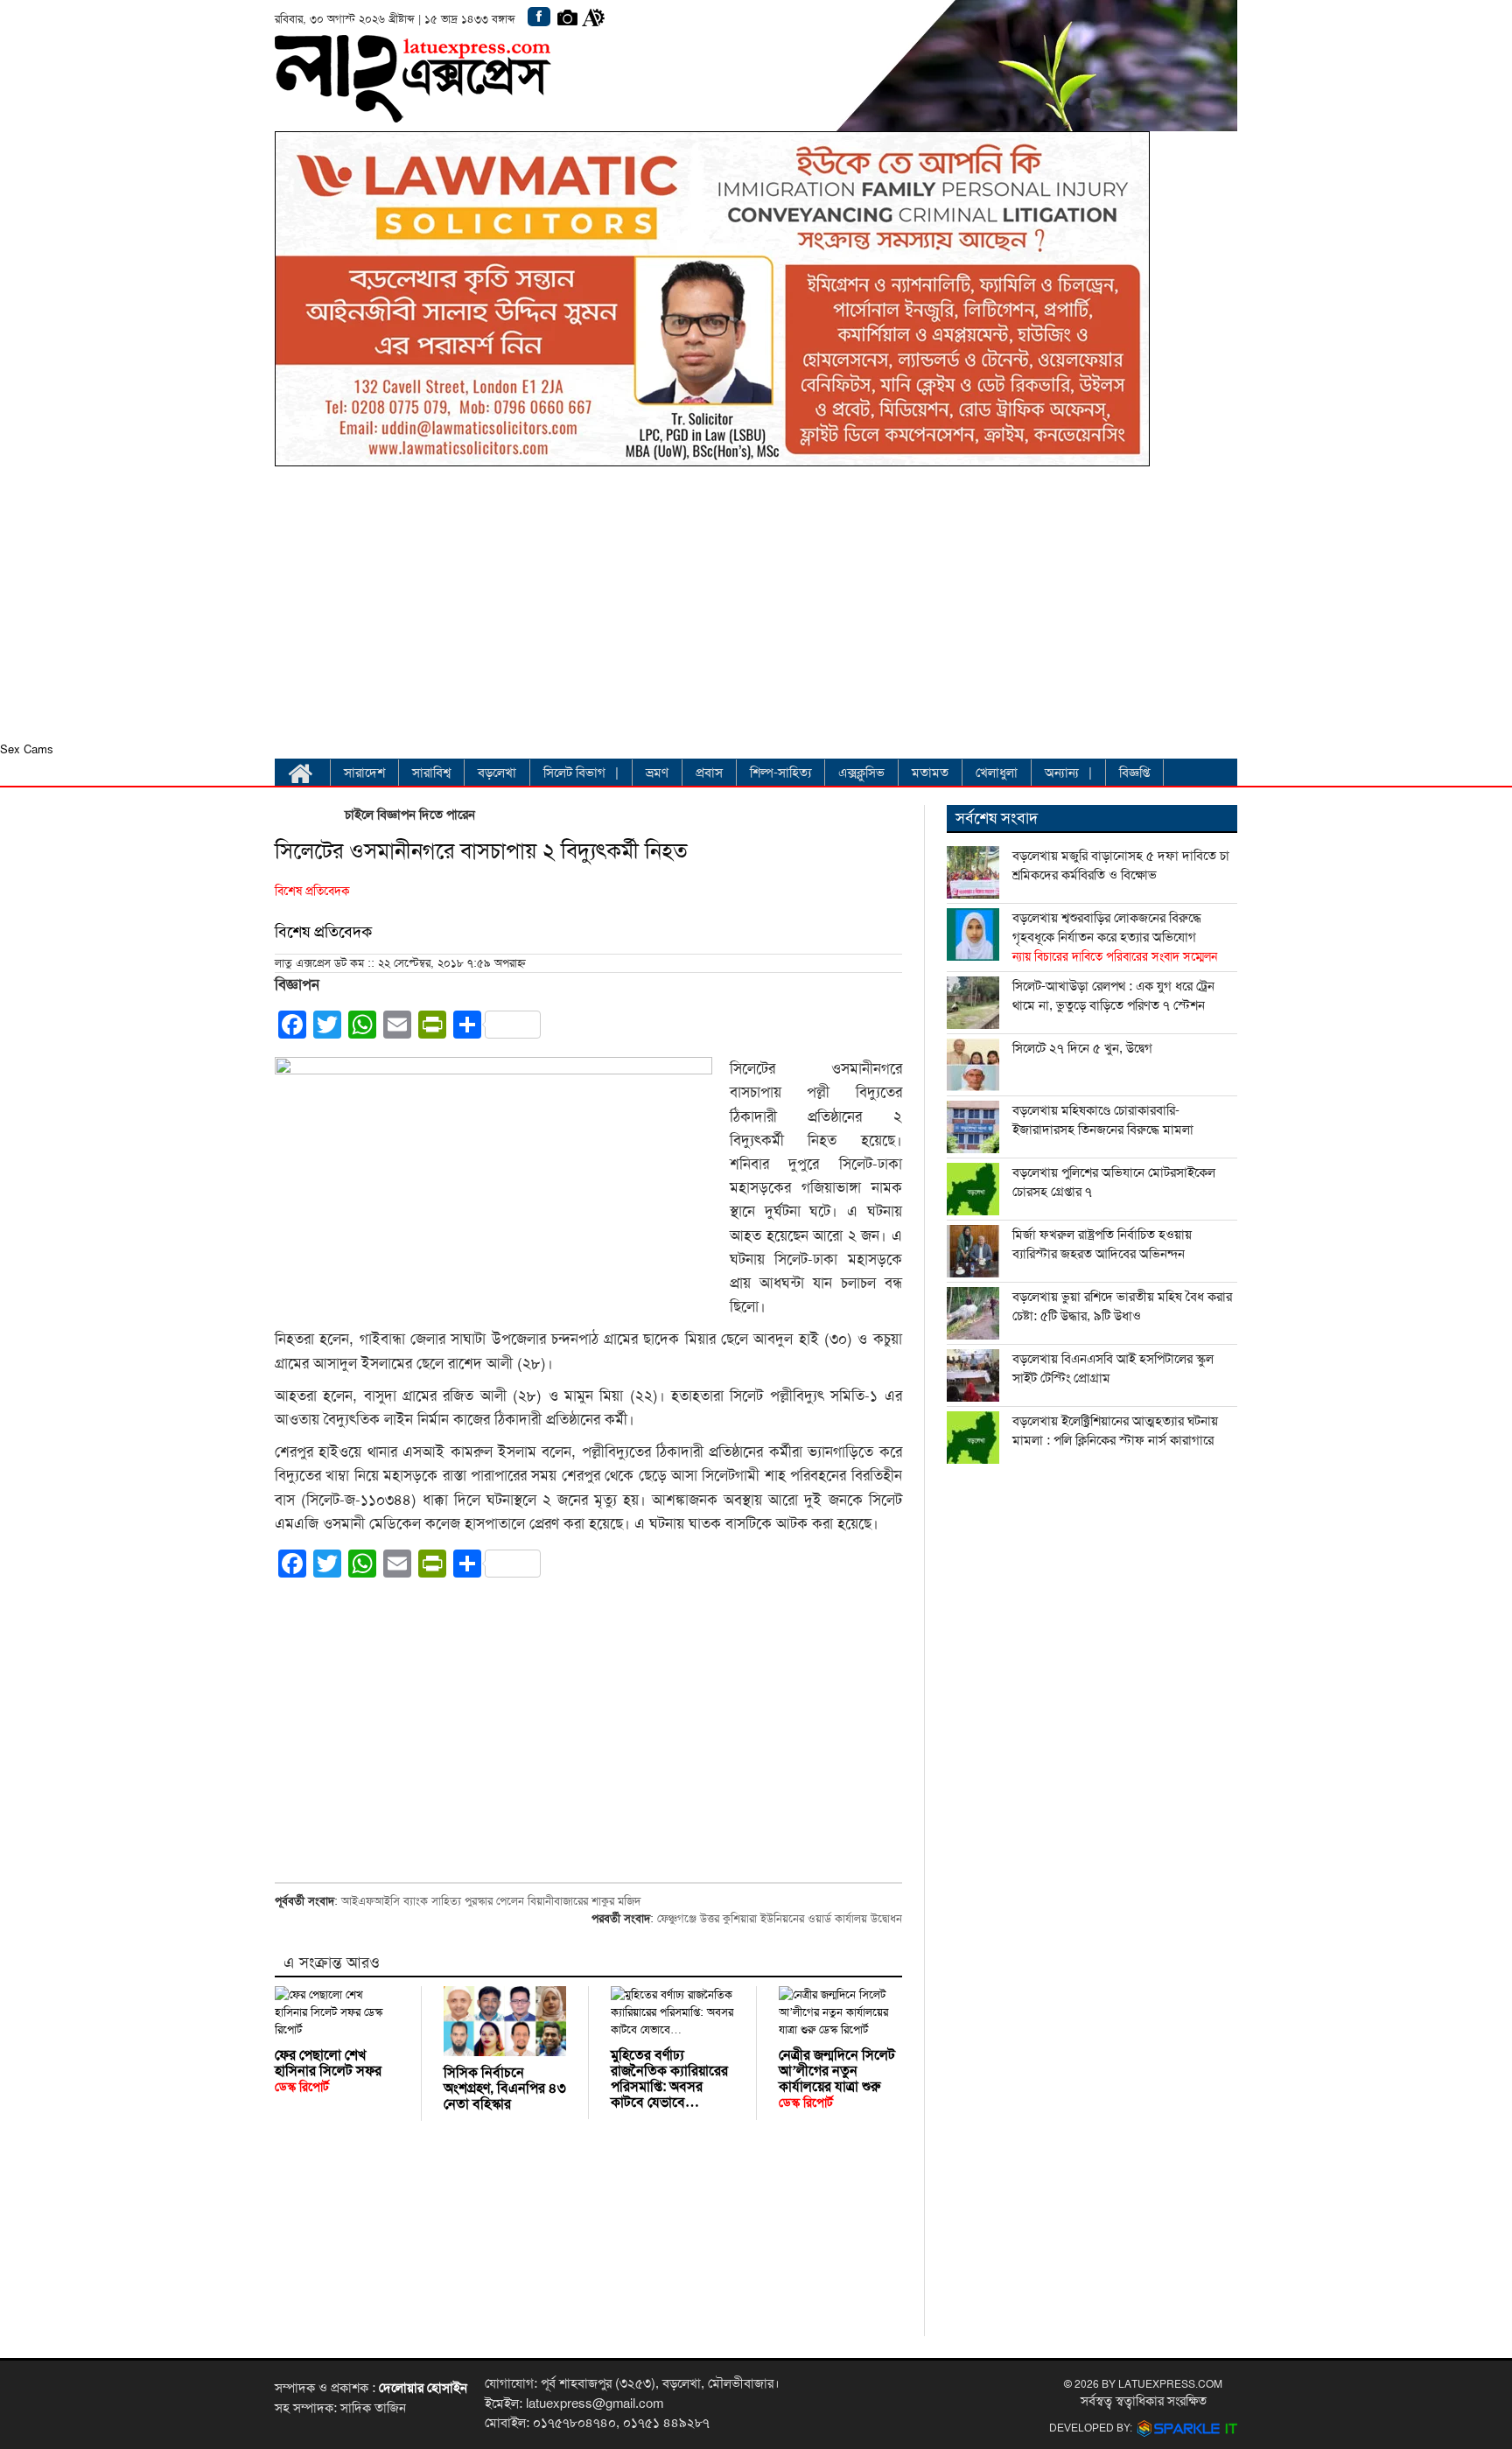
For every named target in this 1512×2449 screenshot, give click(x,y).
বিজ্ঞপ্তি (1134, 773)
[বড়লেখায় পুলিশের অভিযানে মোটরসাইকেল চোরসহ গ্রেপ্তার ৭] (973, 1189)
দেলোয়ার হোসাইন (423, 2388)
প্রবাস (709, 773)
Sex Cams (27, 750)
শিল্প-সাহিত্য (780, 773)
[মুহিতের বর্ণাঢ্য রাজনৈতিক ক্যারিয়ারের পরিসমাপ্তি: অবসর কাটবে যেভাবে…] (672, 2012)
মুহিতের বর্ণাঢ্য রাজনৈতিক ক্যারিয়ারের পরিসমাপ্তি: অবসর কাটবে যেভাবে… (669, 2079)
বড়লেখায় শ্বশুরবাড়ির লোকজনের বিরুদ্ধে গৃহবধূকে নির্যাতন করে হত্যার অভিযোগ (1115, 937)
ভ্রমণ (657, 773)
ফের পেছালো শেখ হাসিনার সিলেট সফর (328, 2071)
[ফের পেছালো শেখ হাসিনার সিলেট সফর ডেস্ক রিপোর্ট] (337, 2012)
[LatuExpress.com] (413, 109)
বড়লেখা (497, 773)
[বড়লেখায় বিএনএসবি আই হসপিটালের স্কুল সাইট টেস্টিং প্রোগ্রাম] (973, 1375)
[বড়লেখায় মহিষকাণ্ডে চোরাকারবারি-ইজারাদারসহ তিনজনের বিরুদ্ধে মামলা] (973, 1127)
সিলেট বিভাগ (574, 773)
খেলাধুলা (997, 773)
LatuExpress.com (1170, 2384)
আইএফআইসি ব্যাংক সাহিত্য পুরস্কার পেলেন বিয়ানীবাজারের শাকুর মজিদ (491, 1901)
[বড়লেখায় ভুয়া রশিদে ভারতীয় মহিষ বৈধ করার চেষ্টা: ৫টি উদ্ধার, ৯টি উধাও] (973, 1313)
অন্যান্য (1062, 773)
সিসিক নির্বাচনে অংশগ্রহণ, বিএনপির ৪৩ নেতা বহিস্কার (505, 2089)
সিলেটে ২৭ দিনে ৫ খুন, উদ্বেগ (1082, 1048)
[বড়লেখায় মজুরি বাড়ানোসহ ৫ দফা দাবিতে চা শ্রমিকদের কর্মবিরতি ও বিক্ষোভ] (973, 872)
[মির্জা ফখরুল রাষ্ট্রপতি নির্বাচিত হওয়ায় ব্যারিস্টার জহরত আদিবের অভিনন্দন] (973, 1251)
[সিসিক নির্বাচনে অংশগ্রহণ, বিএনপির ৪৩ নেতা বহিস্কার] (505, 2021)
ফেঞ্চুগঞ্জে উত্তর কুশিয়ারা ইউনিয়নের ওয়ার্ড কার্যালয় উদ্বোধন (780, 1919)
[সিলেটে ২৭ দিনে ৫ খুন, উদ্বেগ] (973, 1065)
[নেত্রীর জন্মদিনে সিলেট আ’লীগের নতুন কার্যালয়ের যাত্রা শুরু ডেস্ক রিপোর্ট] (840, 2012)
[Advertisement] (712, 609)
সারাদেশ (364, 773)
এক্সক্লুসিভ (861, 773)
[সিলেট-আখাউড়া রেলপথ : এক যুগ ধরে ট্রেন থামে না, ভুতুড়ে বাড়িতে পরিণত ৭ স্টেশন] (973, 1003)
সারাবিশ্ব (431, 773)
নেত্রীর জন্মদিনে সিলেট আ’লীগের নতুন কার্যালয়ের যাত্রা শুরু (837, 2078)
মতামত (930, 773)
